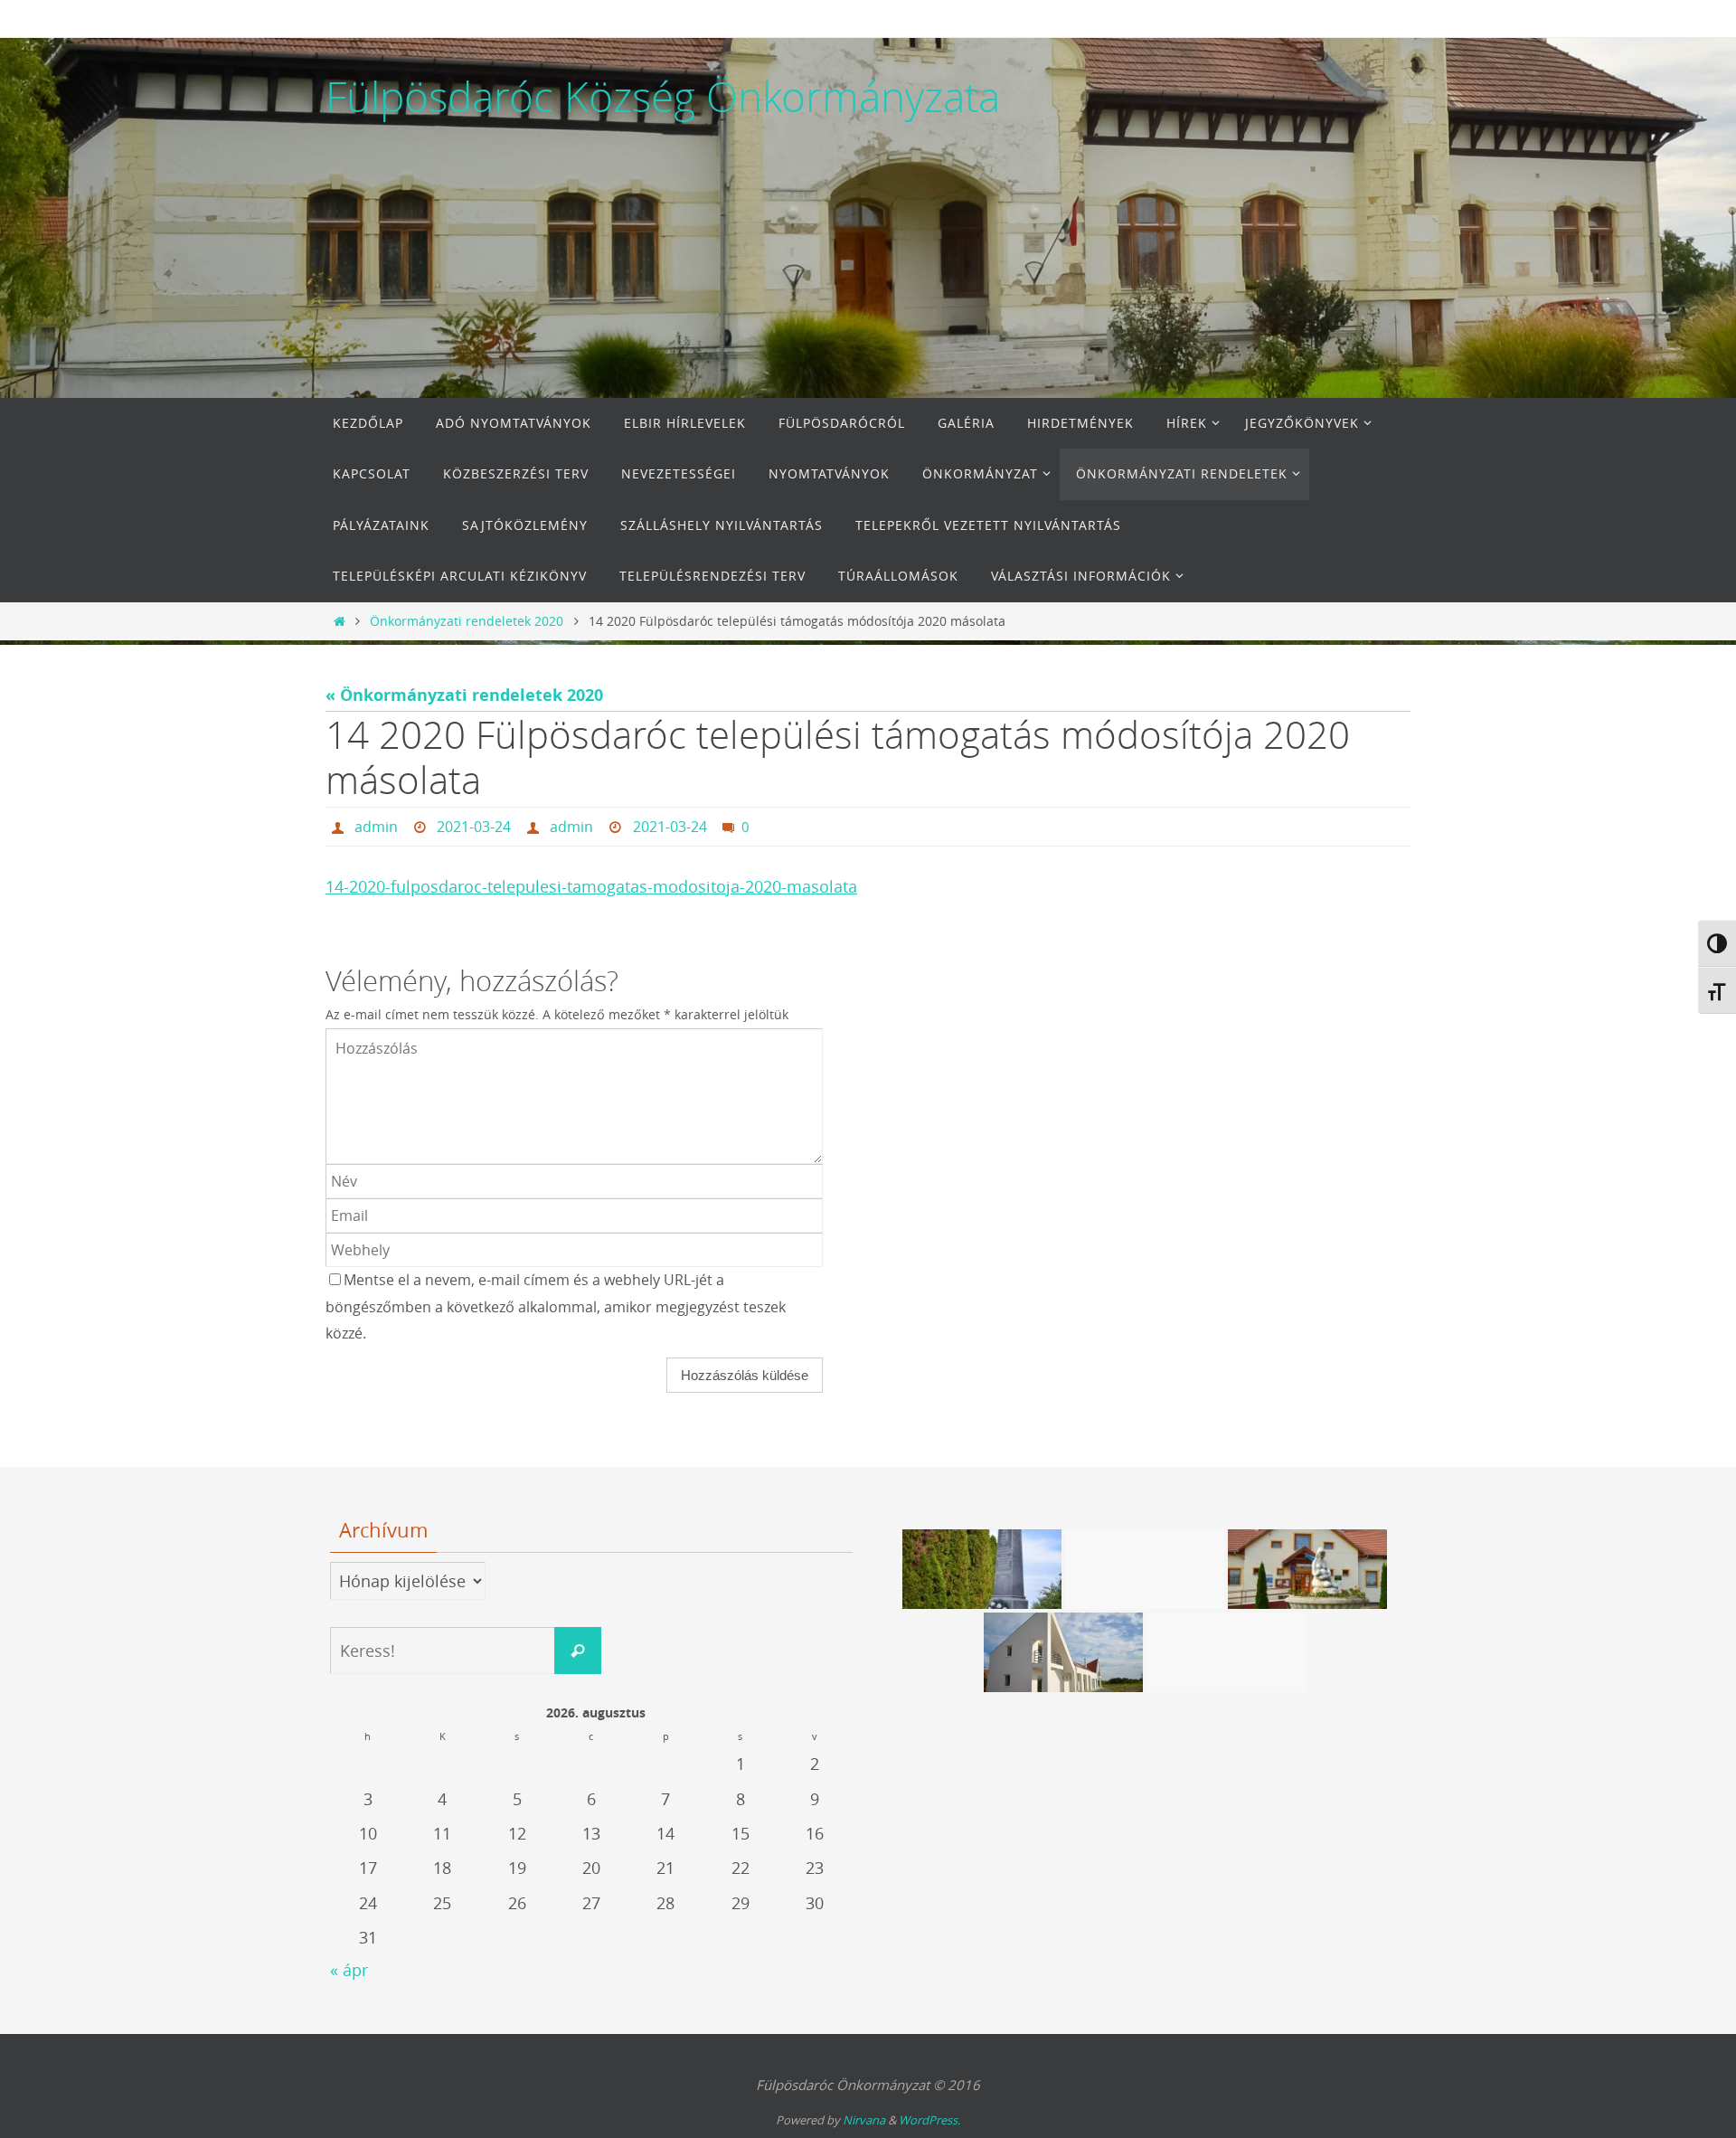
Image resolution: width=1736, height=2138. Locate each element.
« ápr (349, 1970)
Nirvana (864, 2120)
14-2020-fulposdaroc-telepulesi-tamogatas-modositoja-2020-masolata (591, 886)
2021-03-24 (474, 827)
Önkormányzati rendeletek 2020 (467, 621)
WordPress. (929, 2120)
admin (376, 827)
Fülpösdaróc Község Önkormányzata (663, 97)
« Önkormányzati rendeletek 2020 (464, 695)
